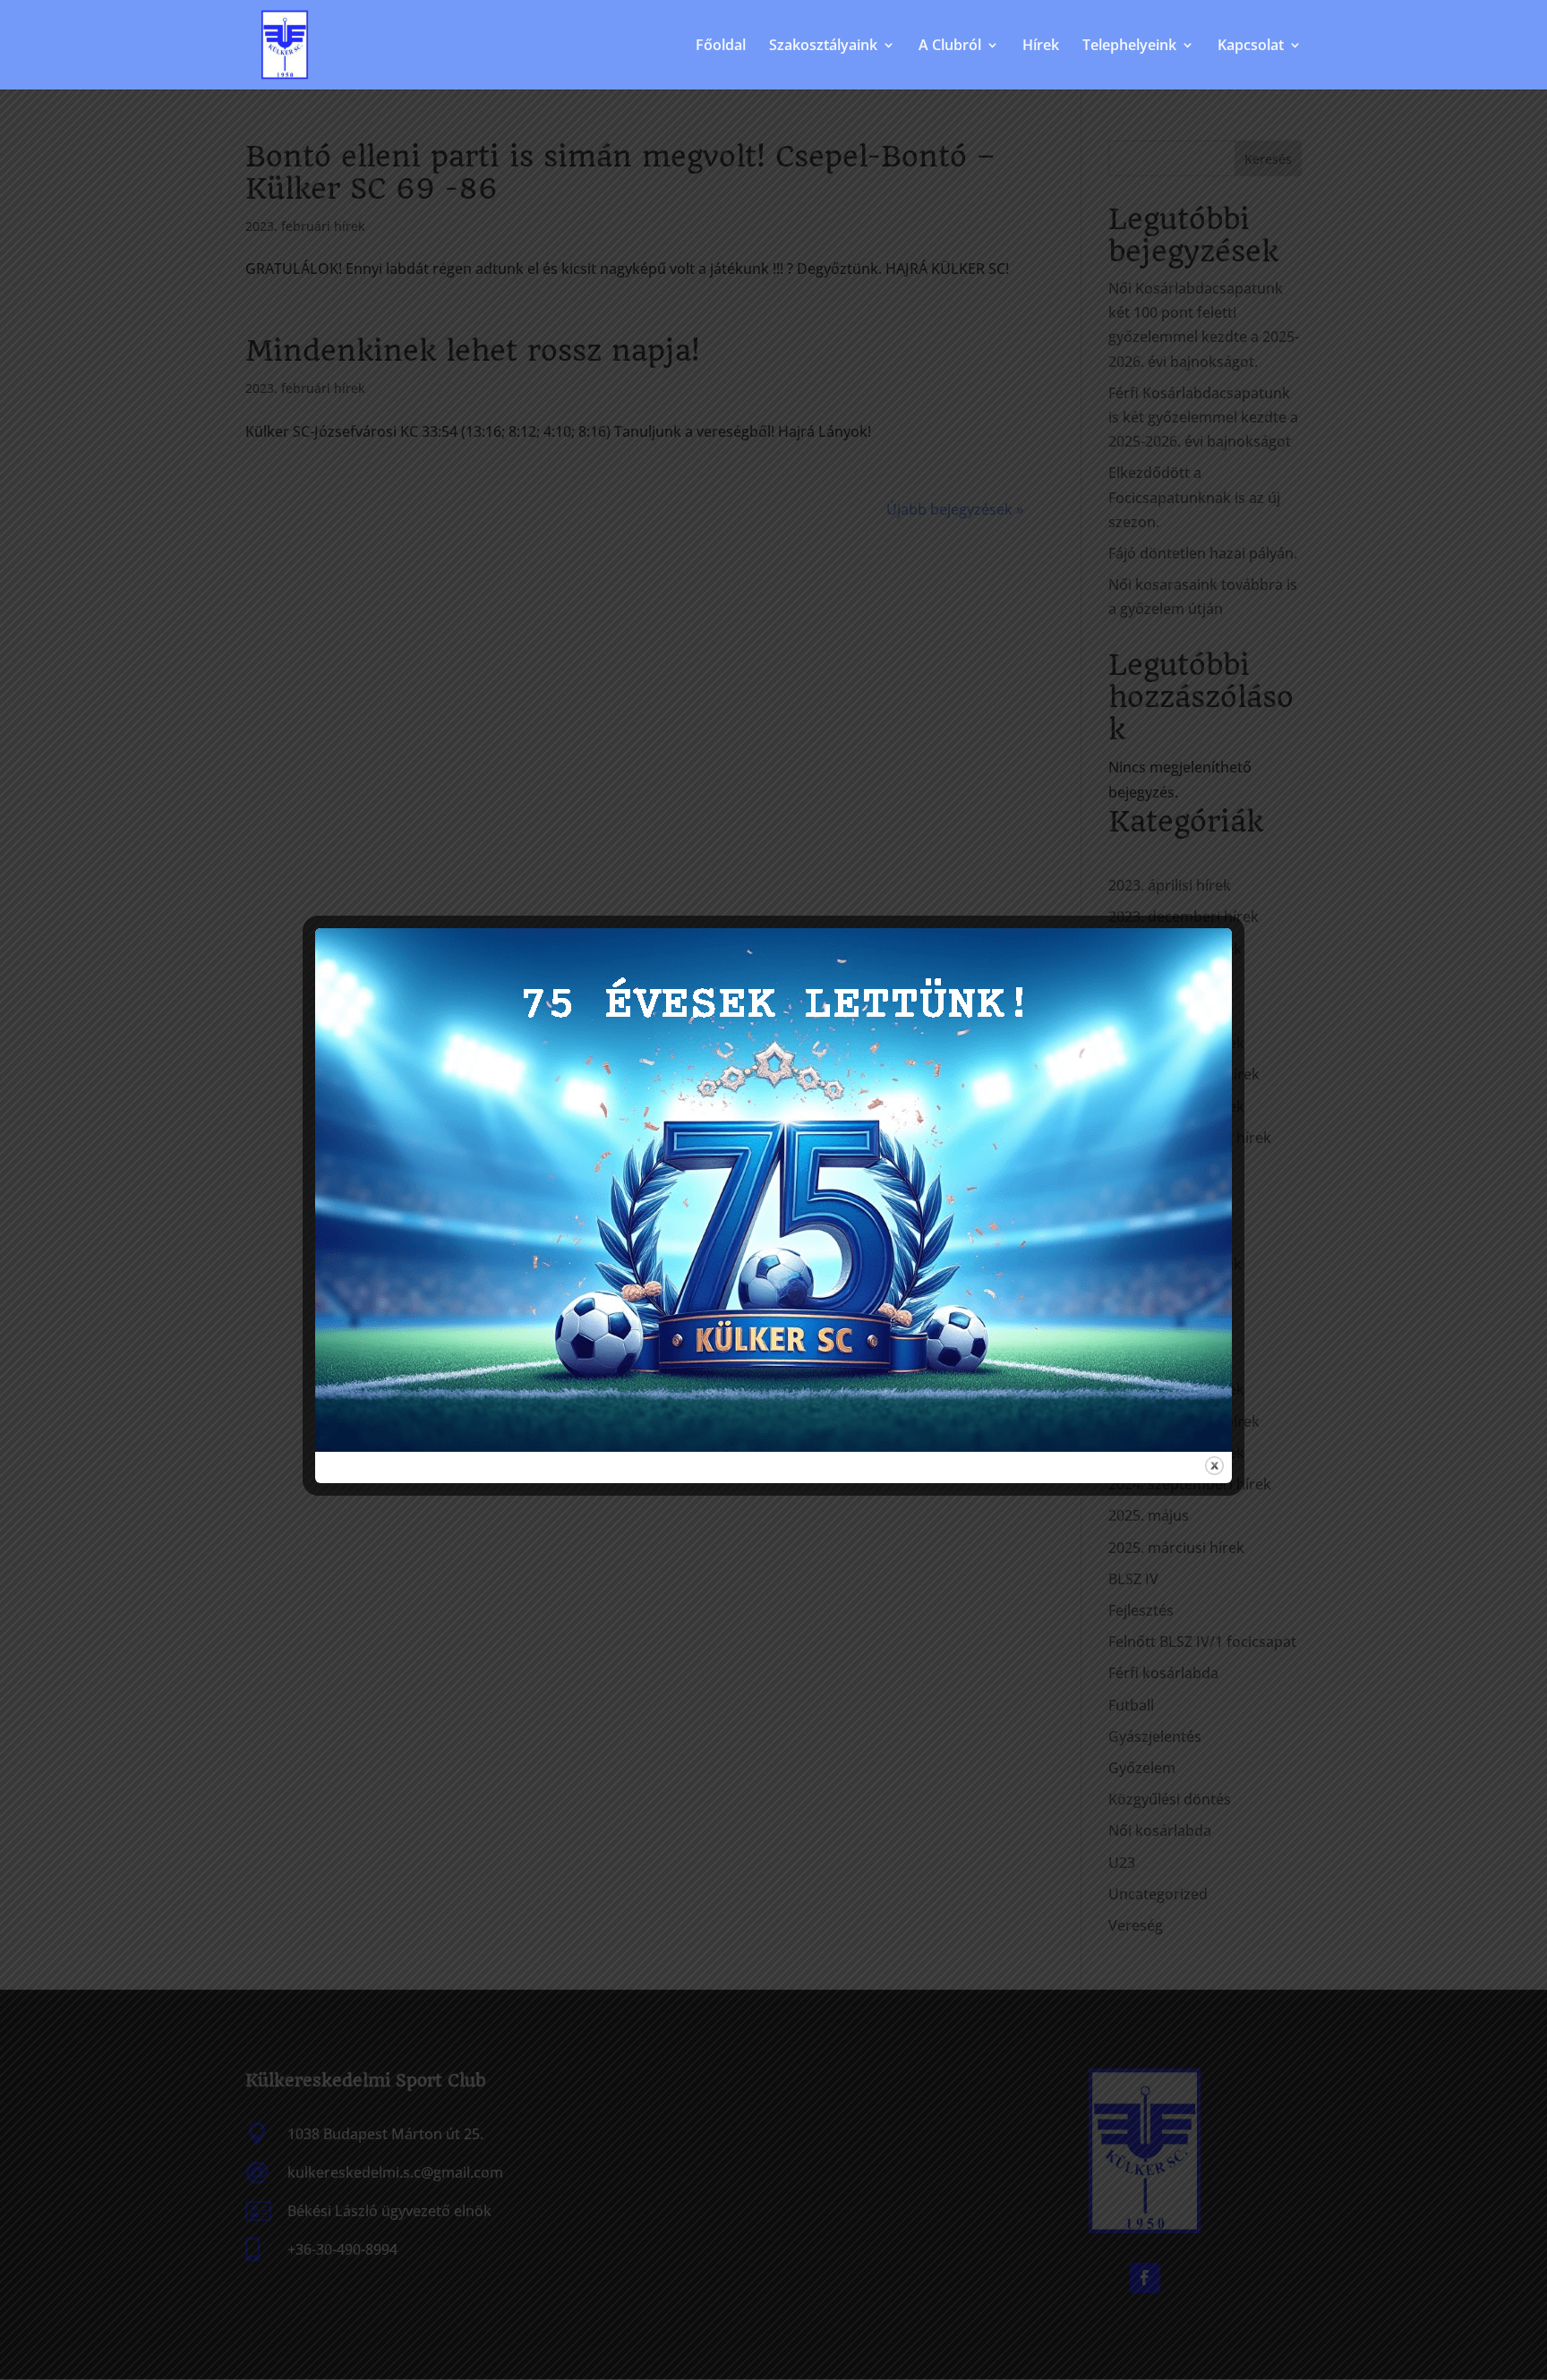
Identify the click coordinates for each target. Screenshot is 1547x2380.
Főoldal (721, 47)
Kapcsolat (1251, 47)
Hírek (1041, 47)
